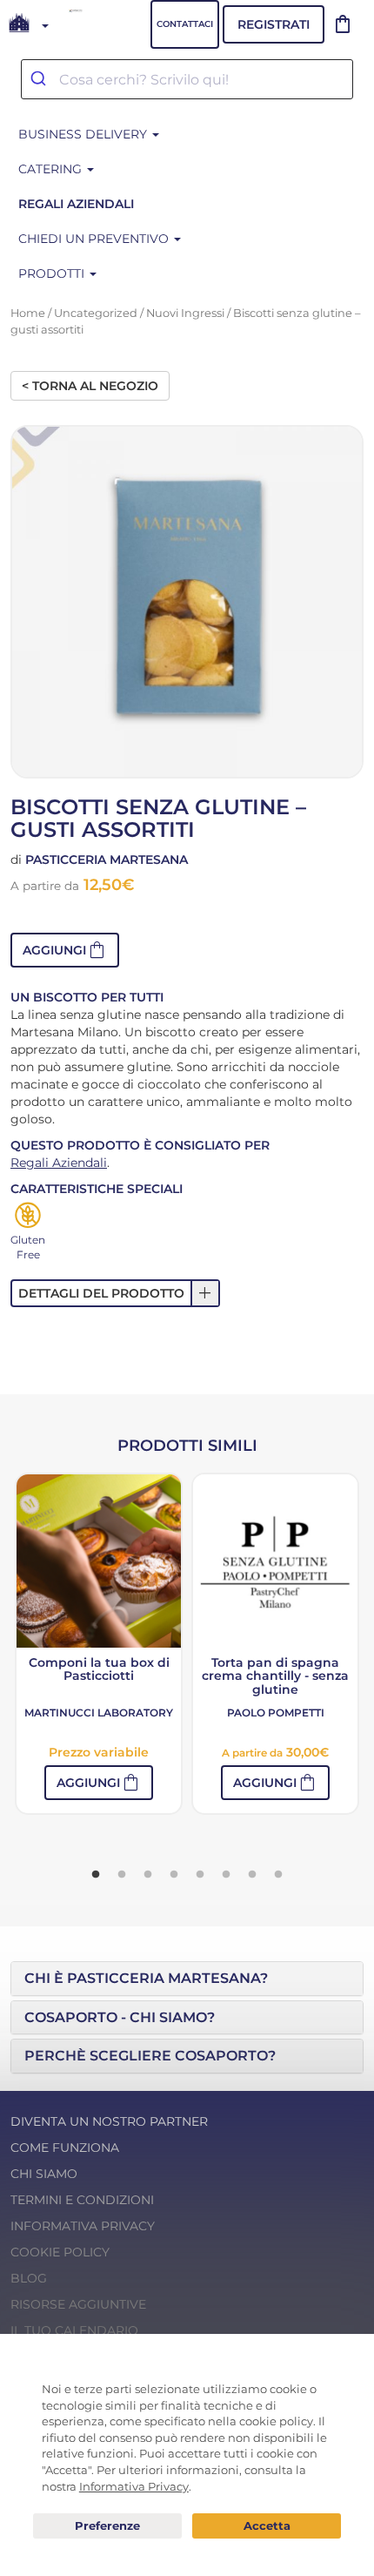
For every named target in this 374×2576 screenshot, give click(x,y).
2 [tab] (122, 1875)
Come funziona (65, 2148)
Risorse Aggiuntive (78, 2304)
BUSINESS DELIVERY (84, 134)
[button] (65, 950)
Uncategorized (96, 313)
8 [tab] (278, 1875)
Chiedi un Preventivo (95, 239)
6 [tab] (226, 1875)
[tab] (187, 1979)
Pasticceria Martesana (107, 860)
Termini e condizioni (82, 2200)
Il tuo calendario (74, 2330)
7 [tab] (252, 1875)
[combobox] (187, 79)
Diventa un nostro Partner (109, 2121)
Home (28, 313)
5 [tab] (200, 1875)
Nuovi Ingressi (185, 313)
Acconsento (267, 2526)
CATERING (52, 169)
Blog (29, 2278)
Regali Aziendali (59, 1163)
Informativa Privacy (83, 2226)
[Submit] (40, 79)
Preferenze (107, 2526)
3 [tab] (148, 1875)
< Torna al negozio (90, 386)
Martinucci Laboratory (99, 1713)
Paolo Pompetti (276, 1713)
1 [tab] (96, 1875)
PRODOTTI (53, 273)
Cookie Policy (60, 2252)
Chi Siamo (44, 2174)
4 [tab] (174, 1875)
